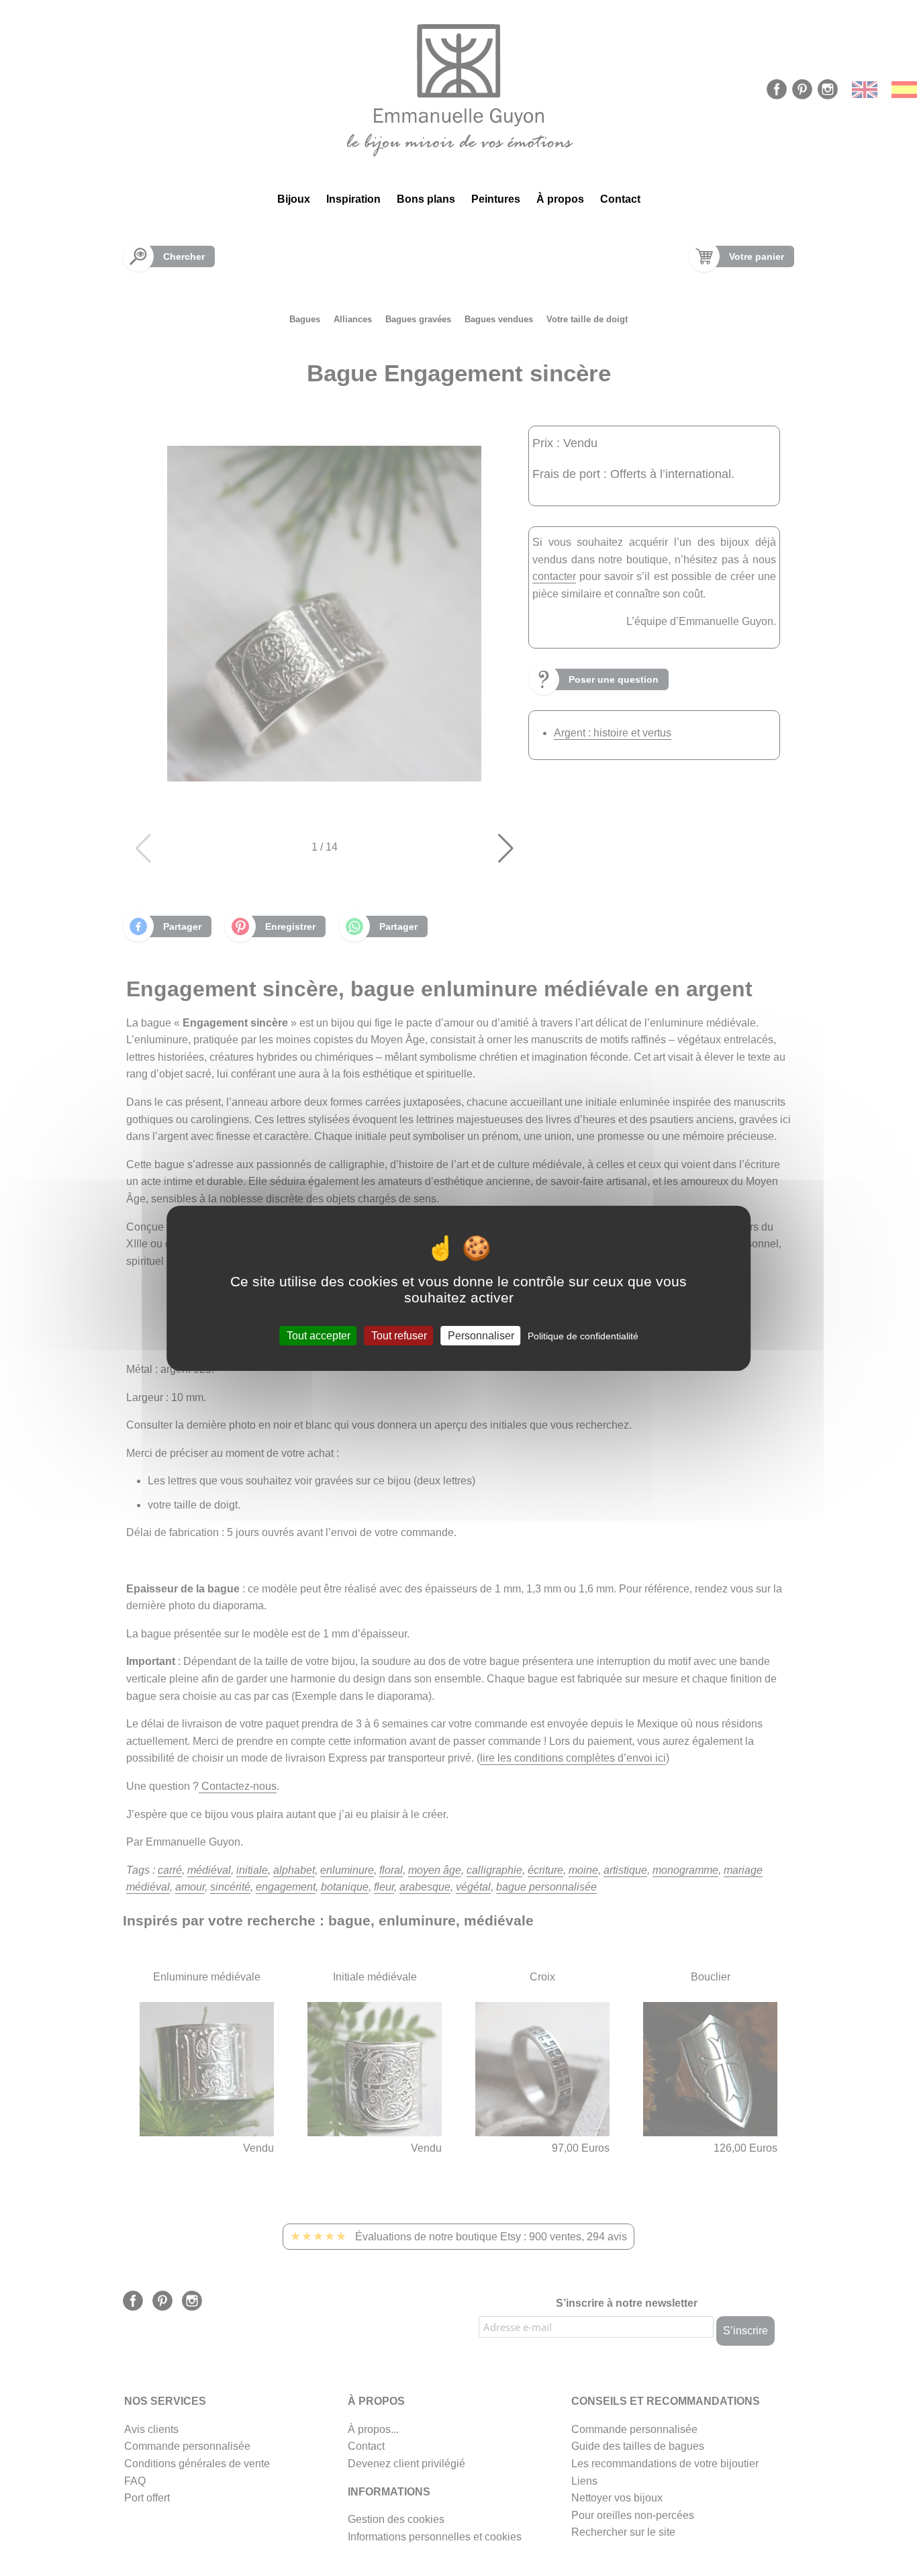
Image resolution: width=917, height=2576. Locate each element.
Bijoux (294, 199)
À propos (560, 199)
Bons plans (426, 199)
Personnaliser (481, 1335)
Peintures (496, 199)
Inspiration (353, 199)
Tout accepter (319, 1335)
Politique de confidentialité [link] (583, 1335)
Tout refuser (399, 1335)
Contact (620, 199)
